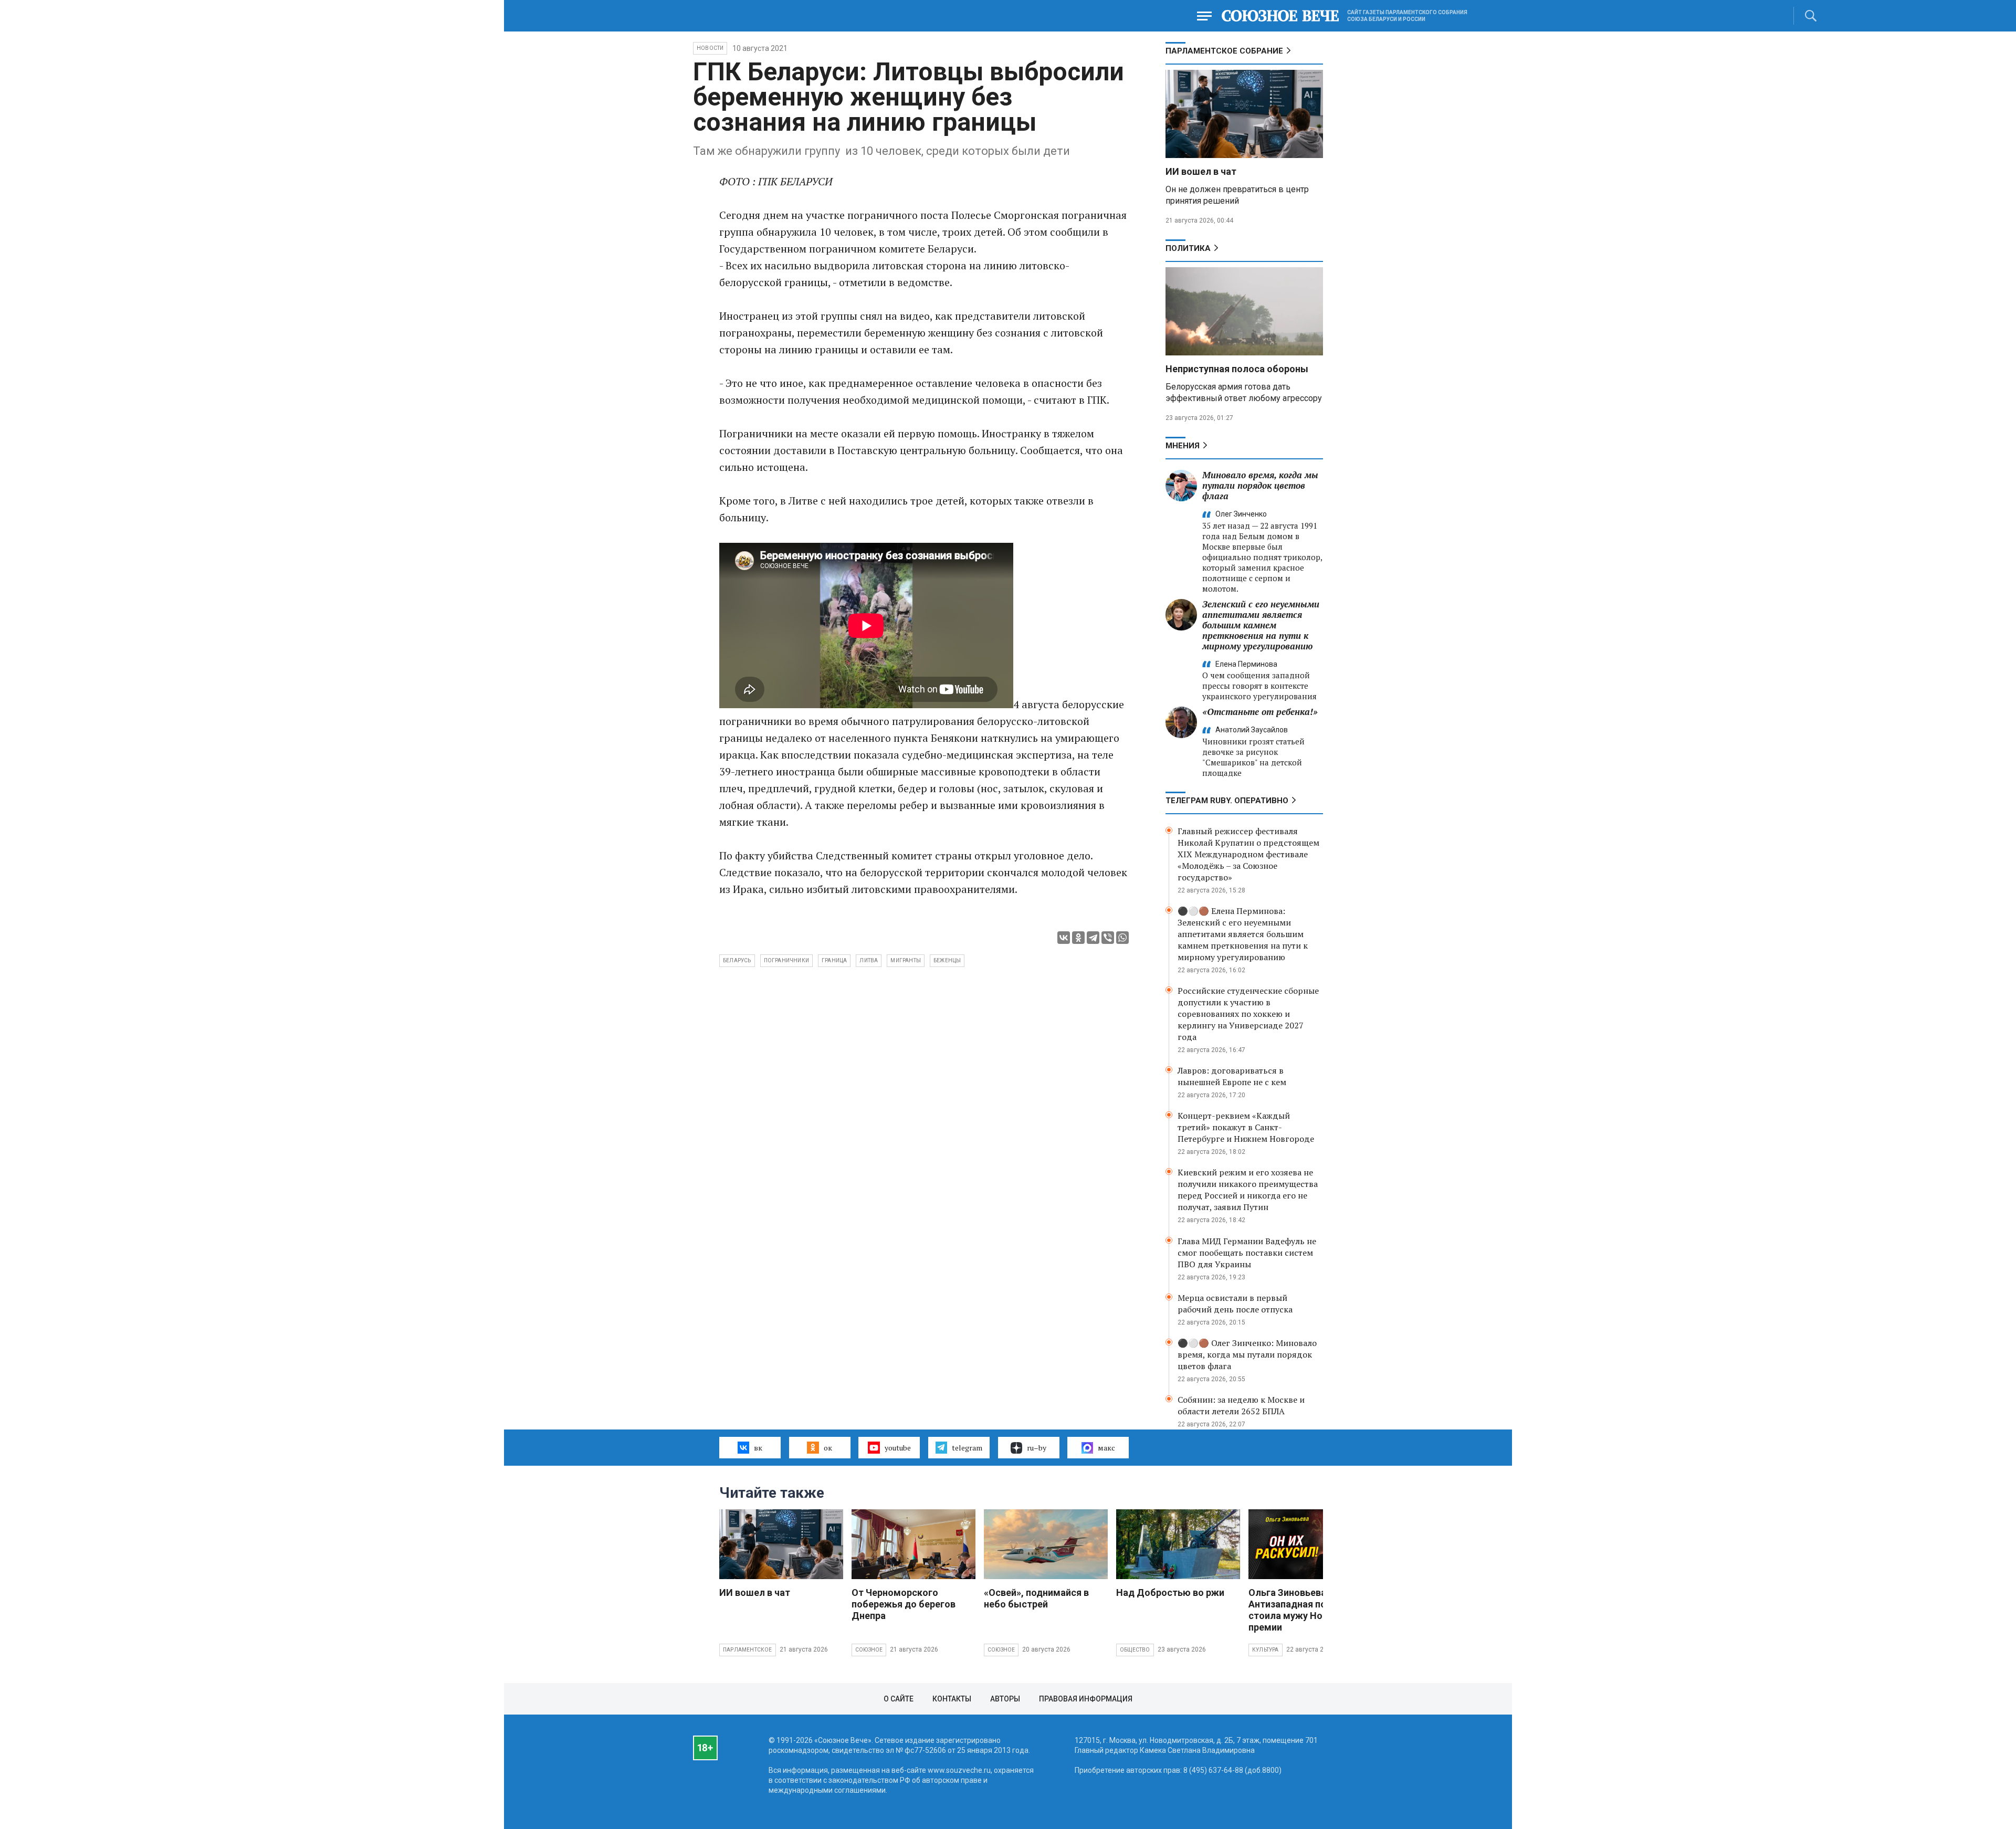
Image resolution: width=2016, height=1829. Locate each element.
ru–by (1037, 1448)
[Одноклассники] (1078, 938)
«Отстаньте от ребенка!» (1260, 712)
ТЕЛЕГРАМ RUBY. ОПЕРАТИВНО (1227, 801)
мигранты (906, 960)
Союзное (869, 1650)
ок (828, 1448)
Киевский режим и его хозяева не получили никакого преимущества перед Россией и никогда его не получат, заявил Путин (1248, 1190)
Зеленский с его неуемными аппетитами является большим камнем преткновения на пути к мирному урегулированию (1261, 625)
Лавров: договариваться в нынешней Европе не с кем (1232, 1076)
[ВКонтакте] (1064, 938)
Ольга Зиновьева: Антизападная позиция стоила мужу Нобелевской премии (1310, 1610)
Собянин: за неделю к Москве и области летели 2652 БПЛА (1241, 1405)
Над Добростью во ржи (1170, 1593)
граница (834, 960)
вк (758, 1448)
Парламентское (748, 1650)
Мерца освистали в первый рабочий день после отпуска (1235, 1304)
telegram (967, 1448)
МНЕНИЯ (1183, 446)
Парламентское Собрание (1224, 51)
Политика (1188, 248)
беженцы (947, 960)
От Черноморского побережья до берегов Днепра (904, 1604)
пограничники (786, 960)
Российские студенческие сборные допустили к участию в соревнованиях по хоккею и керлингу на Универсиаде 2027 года (1248, 1014)
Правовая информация (1086, 1699)
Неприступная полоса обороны (1237, 369)
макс (1106, 1448)
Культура (1266, 1650)
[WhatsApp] (1122, 938)
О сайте (899, 1699)
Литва (869, 960)
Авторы (1005, 1699)
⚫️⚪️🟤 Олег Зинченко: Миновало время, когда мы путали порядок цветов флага (1247, 1354)
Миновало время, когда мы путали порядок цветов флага (1260, 485)
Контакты (952, 1699)
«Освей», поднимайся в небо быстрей (1036, 1598)
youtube (898, 1448)
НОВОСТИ (710, 48)
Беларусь (737, 960)
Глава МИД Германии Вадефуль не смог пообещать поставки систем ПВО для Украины (1247, 1253)
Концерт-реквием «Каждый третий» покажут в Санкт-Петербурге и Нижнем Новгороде (1246, 1127)
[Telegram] (1093, 938)
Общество (1135, 1650)
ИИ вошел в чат (1201, 171)
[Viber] (1108, 938)
